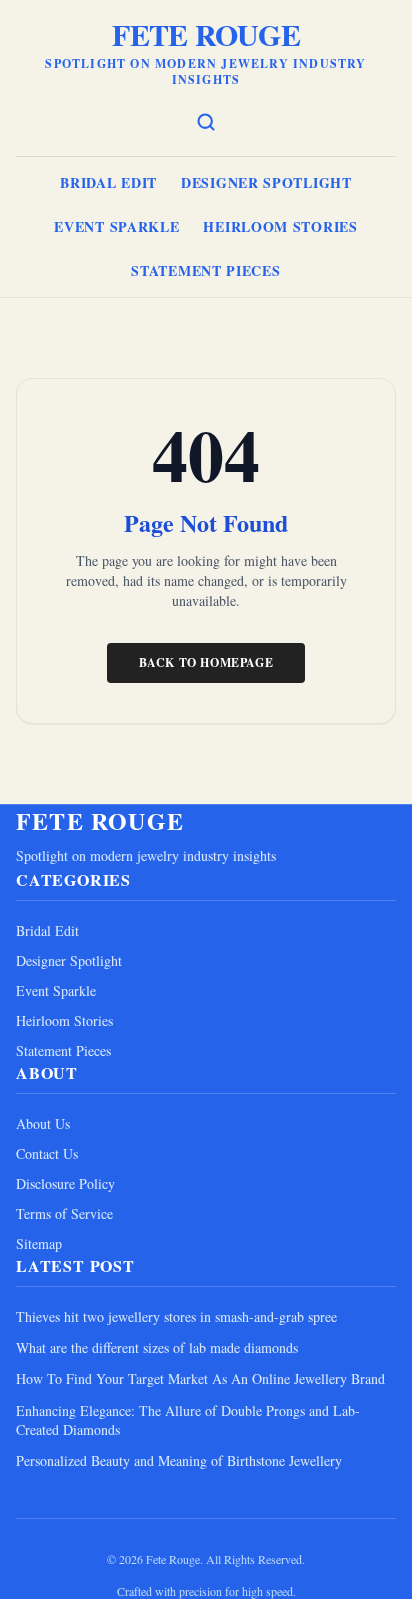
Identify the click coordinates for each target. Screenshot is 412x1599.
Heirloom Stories (280, 226)
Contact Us (47, 1153)
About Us (43, 1123)
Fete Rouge (206, 34)
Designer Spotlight (266, 182)
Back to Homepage (206, 662)
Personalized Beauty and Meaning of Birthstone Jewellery (179, 1460)
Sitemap (39, 1243)
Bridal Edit (108, 182)
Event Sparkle (116, 226)
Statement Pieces (205, 270)
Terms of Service (64, 1213)
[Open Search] (206, 122)
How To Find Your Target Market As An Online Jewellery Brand (200, 1378)
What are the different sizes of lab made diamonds (157, 1347)
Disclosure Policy (65, 1183)
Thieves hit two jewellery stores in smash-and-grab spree (176, 1316)
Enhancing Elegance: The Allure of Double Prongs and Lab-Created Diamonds (188, 1420)
